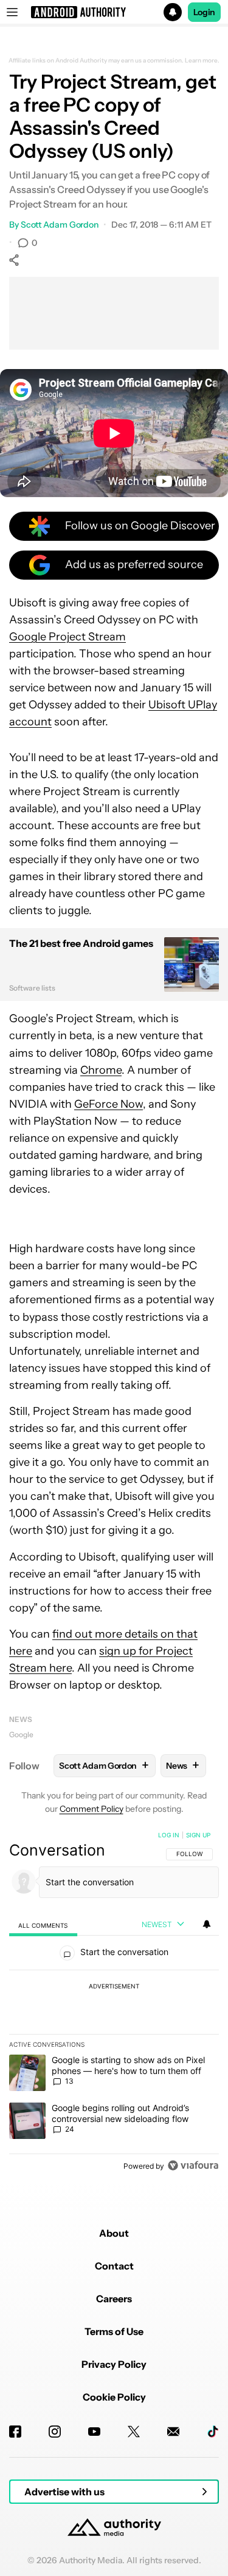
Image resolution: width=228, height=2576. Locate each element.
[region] (114, 2003)
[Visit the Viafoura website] (193, 2165)
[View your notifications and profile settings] (207, 1924)
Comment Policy (92, 1809)
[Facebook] (15, 2432)
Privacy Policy (114, 2364)
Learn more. (202, 61)
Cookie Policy (114, 2397)
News (21, 1719)
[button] (114, 12)
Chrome (101, 1070)
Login (204, 12)
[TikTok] (213, 2432)
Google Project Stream (67, 637)
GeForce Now (109, 1104)
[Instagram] (55, 2432)
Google (21, 1734)
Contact (114, 2266)
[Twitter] (134, 2432)
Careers (114, 2299)
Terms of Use (114, 2331)
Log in (169, 1835)
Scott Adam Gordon (60, 225)
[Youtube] (94, 2432)
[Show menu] (12, 12)
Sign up (198, 1835)
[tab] (43, 1925)
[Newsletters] (173, 2432)
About (114, 2233)
